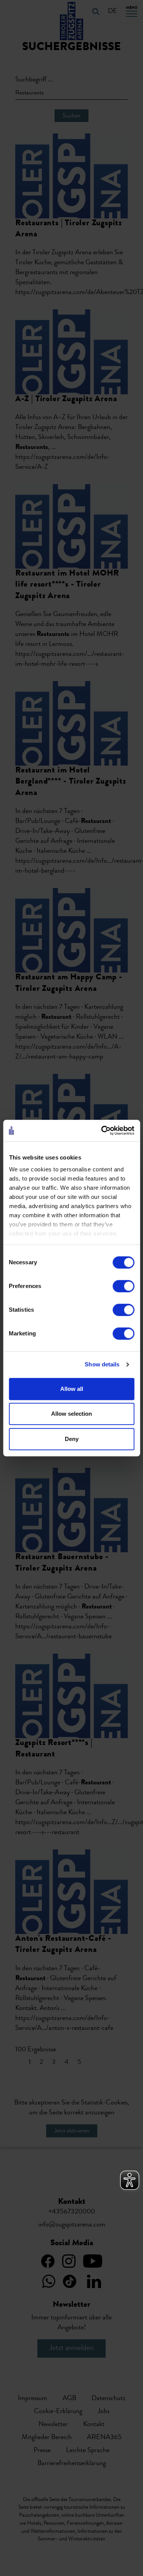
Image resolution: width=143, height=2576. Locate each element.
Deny (72, 1439)
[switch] (123, 1286)
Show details (102, 1364)
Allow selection (71, 1414)
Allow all (72, 1389)
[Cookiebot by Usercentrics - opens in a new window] (102, 1130)
